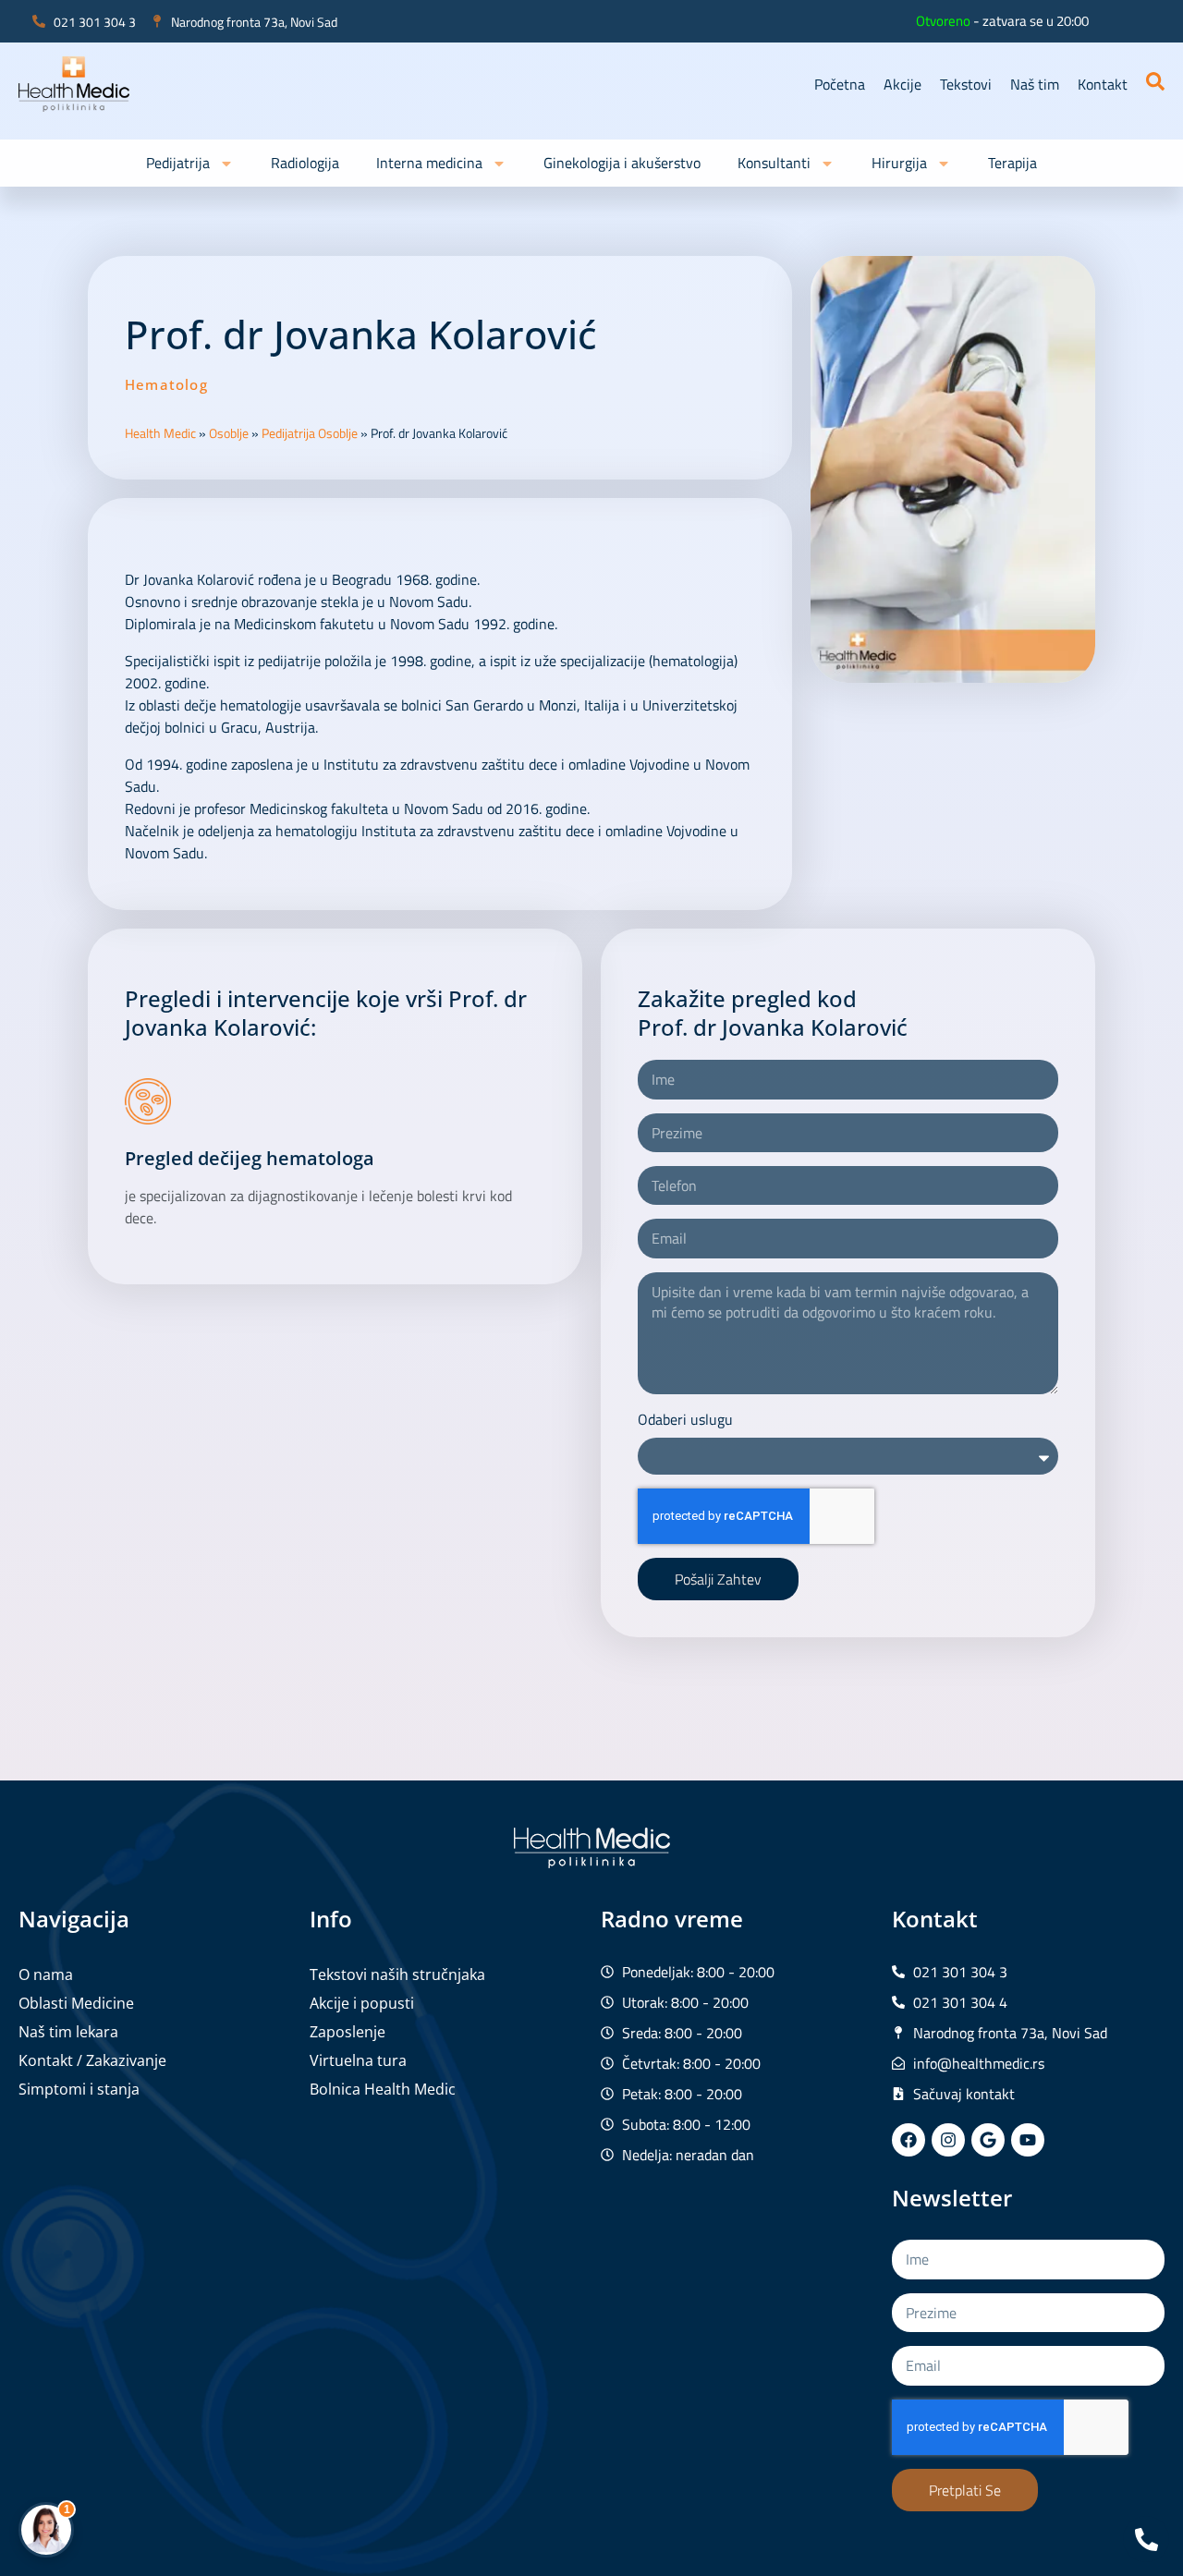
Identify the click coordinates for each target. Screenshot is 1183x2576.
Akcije (902, 84)
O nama (46, 1975)
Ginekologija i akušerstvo (622, 163)
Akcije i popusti (362, 2003)
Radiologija (305, 163)
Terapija (1012, 163)
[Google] (988, 2140)
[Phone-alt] (1146, 2539)
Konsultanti (774, 163)
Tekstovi (966, 84)
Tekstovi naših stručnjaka (397, 1975)
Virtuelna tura (358, 2060)
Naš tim (1035, 84)
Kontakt (1103, 84)
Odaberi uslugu (685, 1419)
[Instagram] (948, 2140)
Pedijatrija (178, 163)
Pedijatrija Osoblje (310, 433)
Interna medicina (429, 163)
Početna (840, 84)
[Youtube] (1028, 2140)
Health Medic (160, 433)
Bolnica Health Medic (383, 2089)
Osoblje (229, 433)
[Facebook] (909, 2140)
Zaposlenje (348, 2032)
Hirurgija (899, 163)
